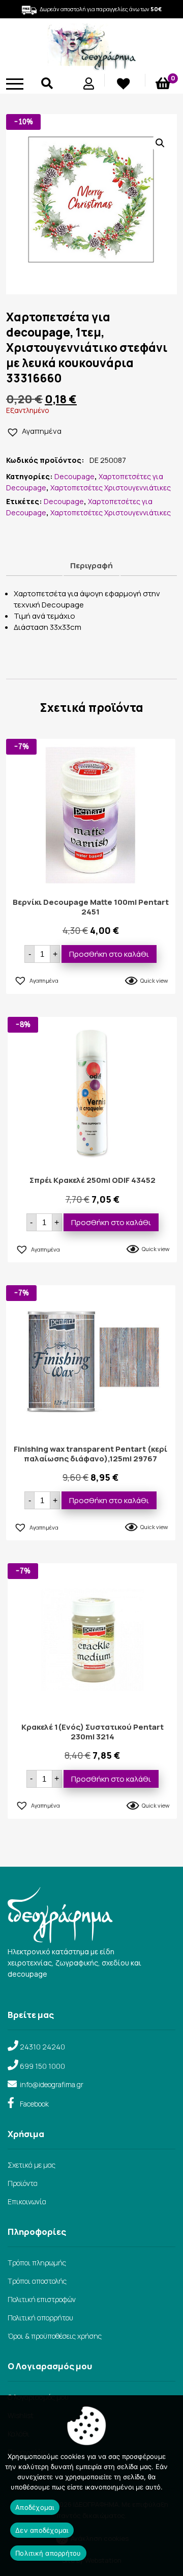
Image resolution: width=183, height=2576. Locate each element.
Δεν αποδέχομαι (42, 2530)
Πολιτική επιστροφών (42, 2299)
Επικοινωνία (27, 2201)
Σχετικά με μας (32, 2165)
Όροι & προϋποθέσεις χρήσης (55, 2336)
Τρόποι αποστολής (37, 2281)
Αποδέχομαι (35, 2507)
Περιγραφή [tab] (91, 565)
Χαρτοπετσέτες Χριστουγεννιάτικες (111, 488)
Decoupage (74, 476)
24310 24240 (42, 2047)
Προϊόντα (23, 2183)
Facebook (34, 2104)
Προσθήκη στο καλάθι (109, 954)
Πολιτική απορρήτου (40, 2318)
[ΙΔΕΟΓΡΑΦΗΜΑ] (91, 66)
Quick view (154, 980)
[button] (160, 143)
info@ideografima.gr (52, 2084)
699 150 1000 (42, 2066)
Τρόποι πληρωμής (37, 2263)
